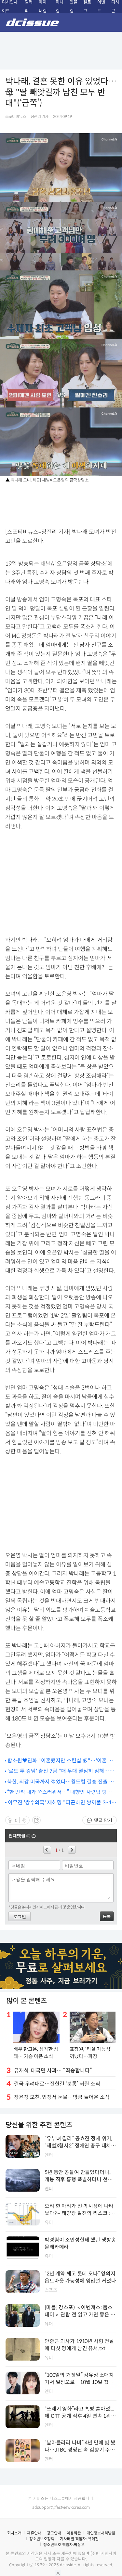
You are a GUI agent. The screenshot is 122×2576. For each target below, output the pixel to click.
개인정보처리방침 (101, 2533)
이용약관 (74, 2533)
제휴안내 (34, 2533)
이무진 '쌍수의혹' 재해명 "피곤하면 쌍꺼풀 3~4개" (60, 1803)
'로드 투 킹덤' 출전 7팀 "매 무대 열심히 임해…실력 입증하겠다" (61, 1771)
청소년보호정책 (42, 2539)
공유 (36, 1820)
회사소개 (14, 2533)
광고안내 (54, 2533)
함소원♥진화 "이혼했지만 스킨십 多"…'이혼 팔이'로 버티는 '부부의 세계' (60, 1761)
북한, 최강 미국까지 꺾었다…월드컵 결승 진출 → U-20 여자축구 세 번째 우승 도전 (61, 1782)
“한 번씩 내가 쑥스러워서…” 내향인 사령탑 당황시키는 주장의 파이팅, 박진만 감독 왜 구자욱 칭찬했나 (62, 1792)
